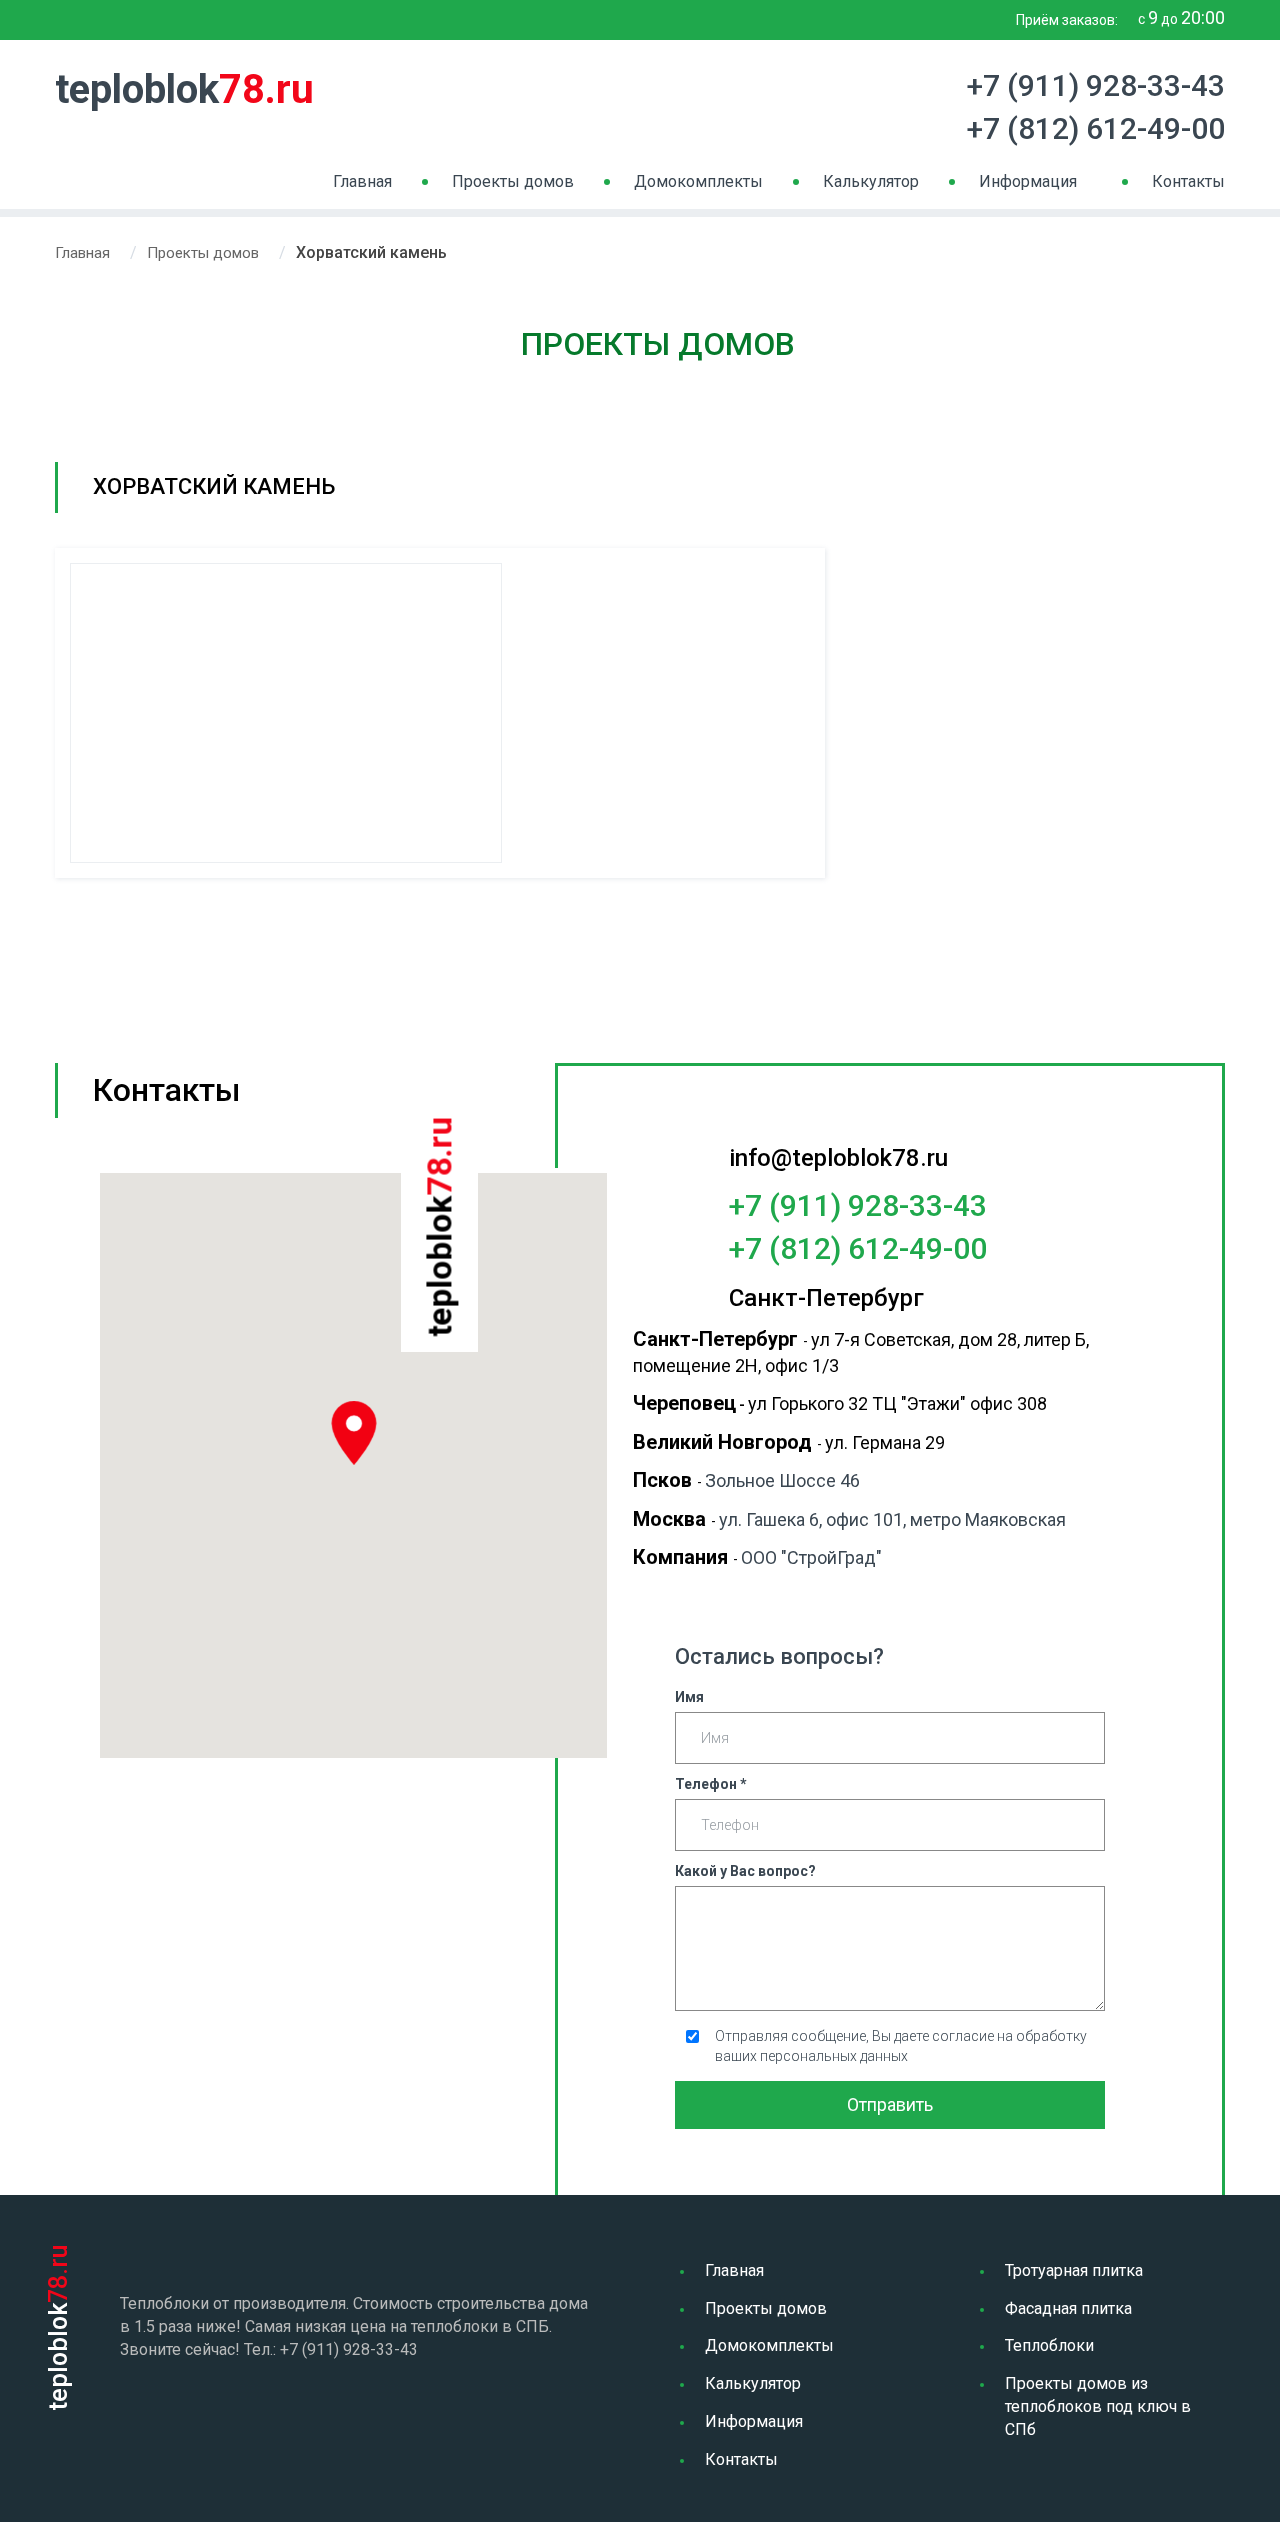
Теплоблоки (1049, 2345)
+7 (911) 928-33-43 (1096, 85)
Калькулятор (871, 181)
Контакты (1188, 181)
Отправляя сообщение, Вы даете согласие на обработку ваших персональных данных (901, 2046)
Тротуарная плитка (1074, 2270)
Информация (1028, 181)
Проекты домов (513, 181)
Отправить (890, 2104)
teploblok (184, 89)
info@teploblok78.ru (838, 1158)
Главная (362, 181)
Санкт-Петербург (826, 1298)
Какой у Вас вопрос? (745, 1871)
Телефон (711, 1784)
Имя (689, 1697)
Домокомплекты (698, 181)
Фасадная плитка (1068, 2308)
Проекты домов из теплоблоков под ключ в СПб (1098, 2406)
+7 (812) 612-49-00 (1096, 128)
